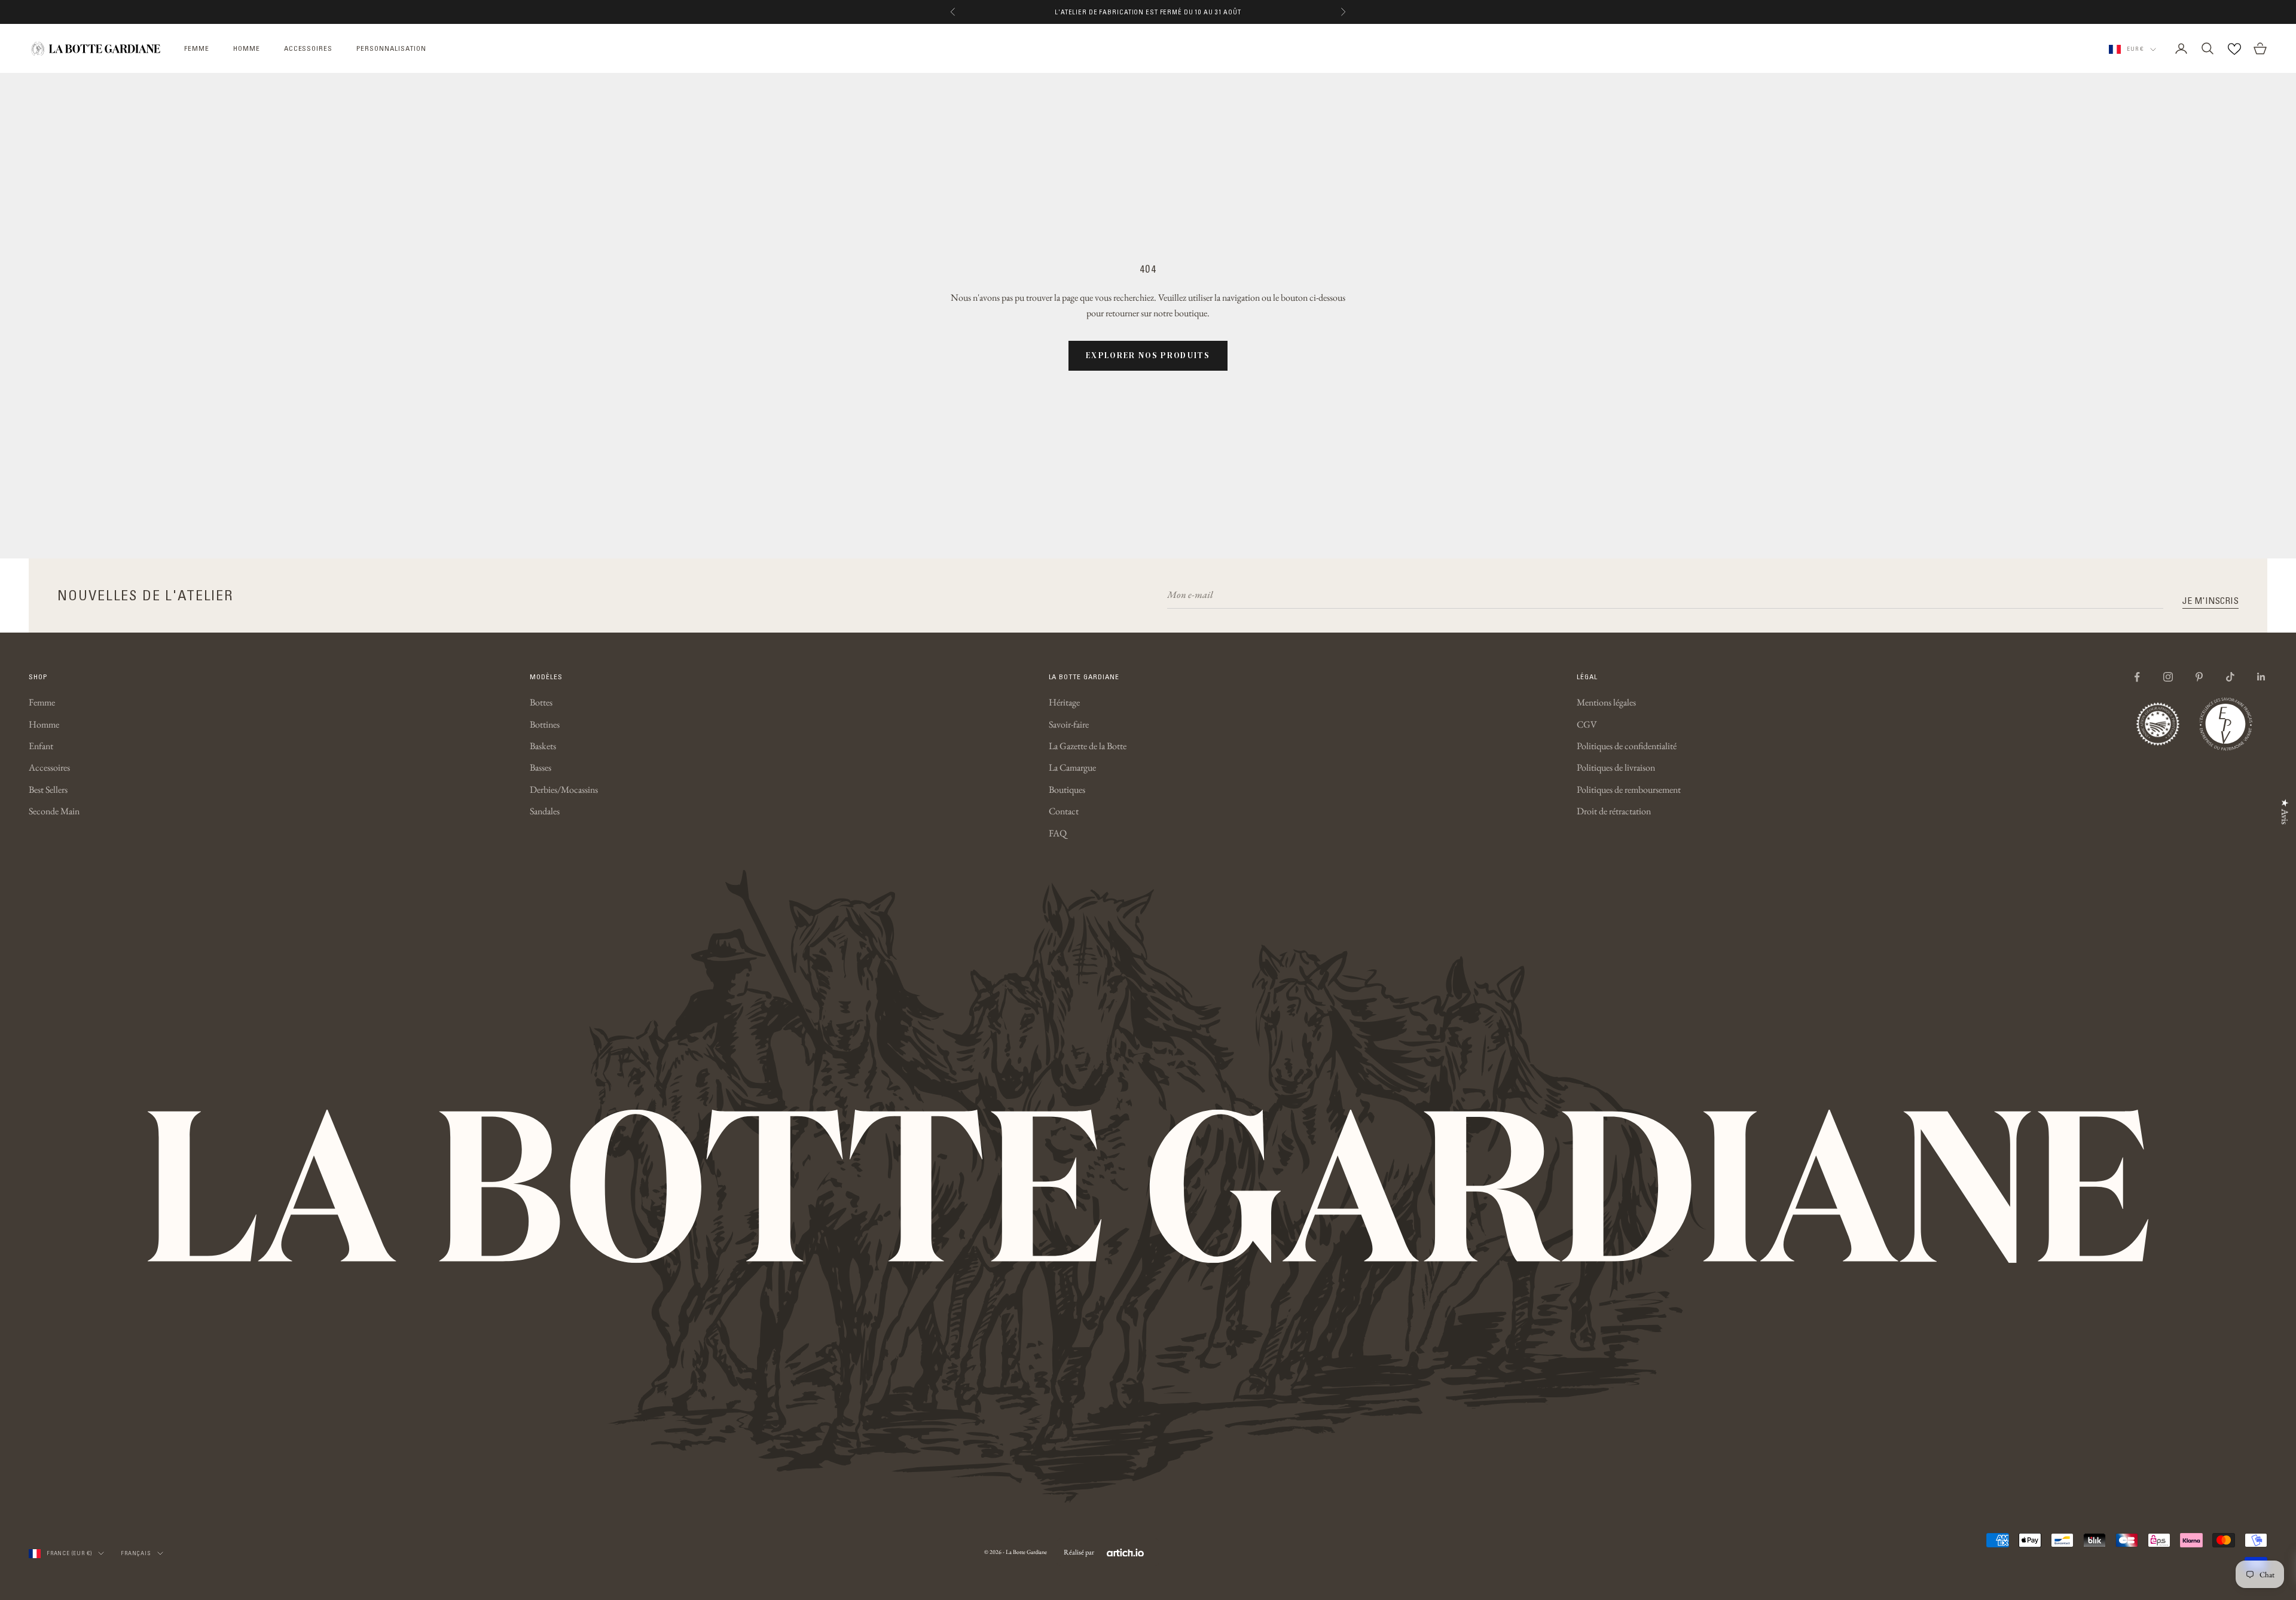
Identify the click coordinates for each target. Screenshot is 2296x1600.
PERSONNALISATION (391, 48)
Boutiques (1067, 790)
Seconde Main (54, 811)
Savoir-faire (1069, 724)
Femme (42, 702)
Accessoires (49, 767)
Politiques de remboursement (1629, 790)
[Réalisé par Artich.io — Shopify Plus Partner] (1125, 1552)
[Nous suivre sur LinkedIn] (2261, 677)
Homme (44, 724)
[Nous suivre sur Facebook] (2137, 677)
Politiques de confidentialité (1627, 746)
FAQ (1058, 833)
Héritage (1064, 702)
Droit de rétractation (1614, 811)
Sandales (545, 811)
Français (136, 1553)
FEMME (197, 48)
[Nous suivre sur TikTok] (2230, 677)
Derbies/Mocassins (564, 790)
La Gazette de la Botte (1088, 746)
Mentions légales (1606, 702)
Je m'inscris (2210, 600)
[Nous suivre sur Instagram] (2168, 677)
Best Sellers (48, 790)
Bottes (541, 702)
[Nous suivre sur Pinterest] (2199, 677)
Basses (541, 767)
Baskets (543, 746)
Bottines (545, 724)
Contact (1064, 811)
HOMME (247, 48)
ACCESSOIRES (309, 48)
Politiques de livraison (1616, 767)
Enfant (41, 746)
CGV (1587, 724)
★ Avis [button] (2285, 812)
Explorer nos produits (1148, 355)
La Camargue (1072, 767)
